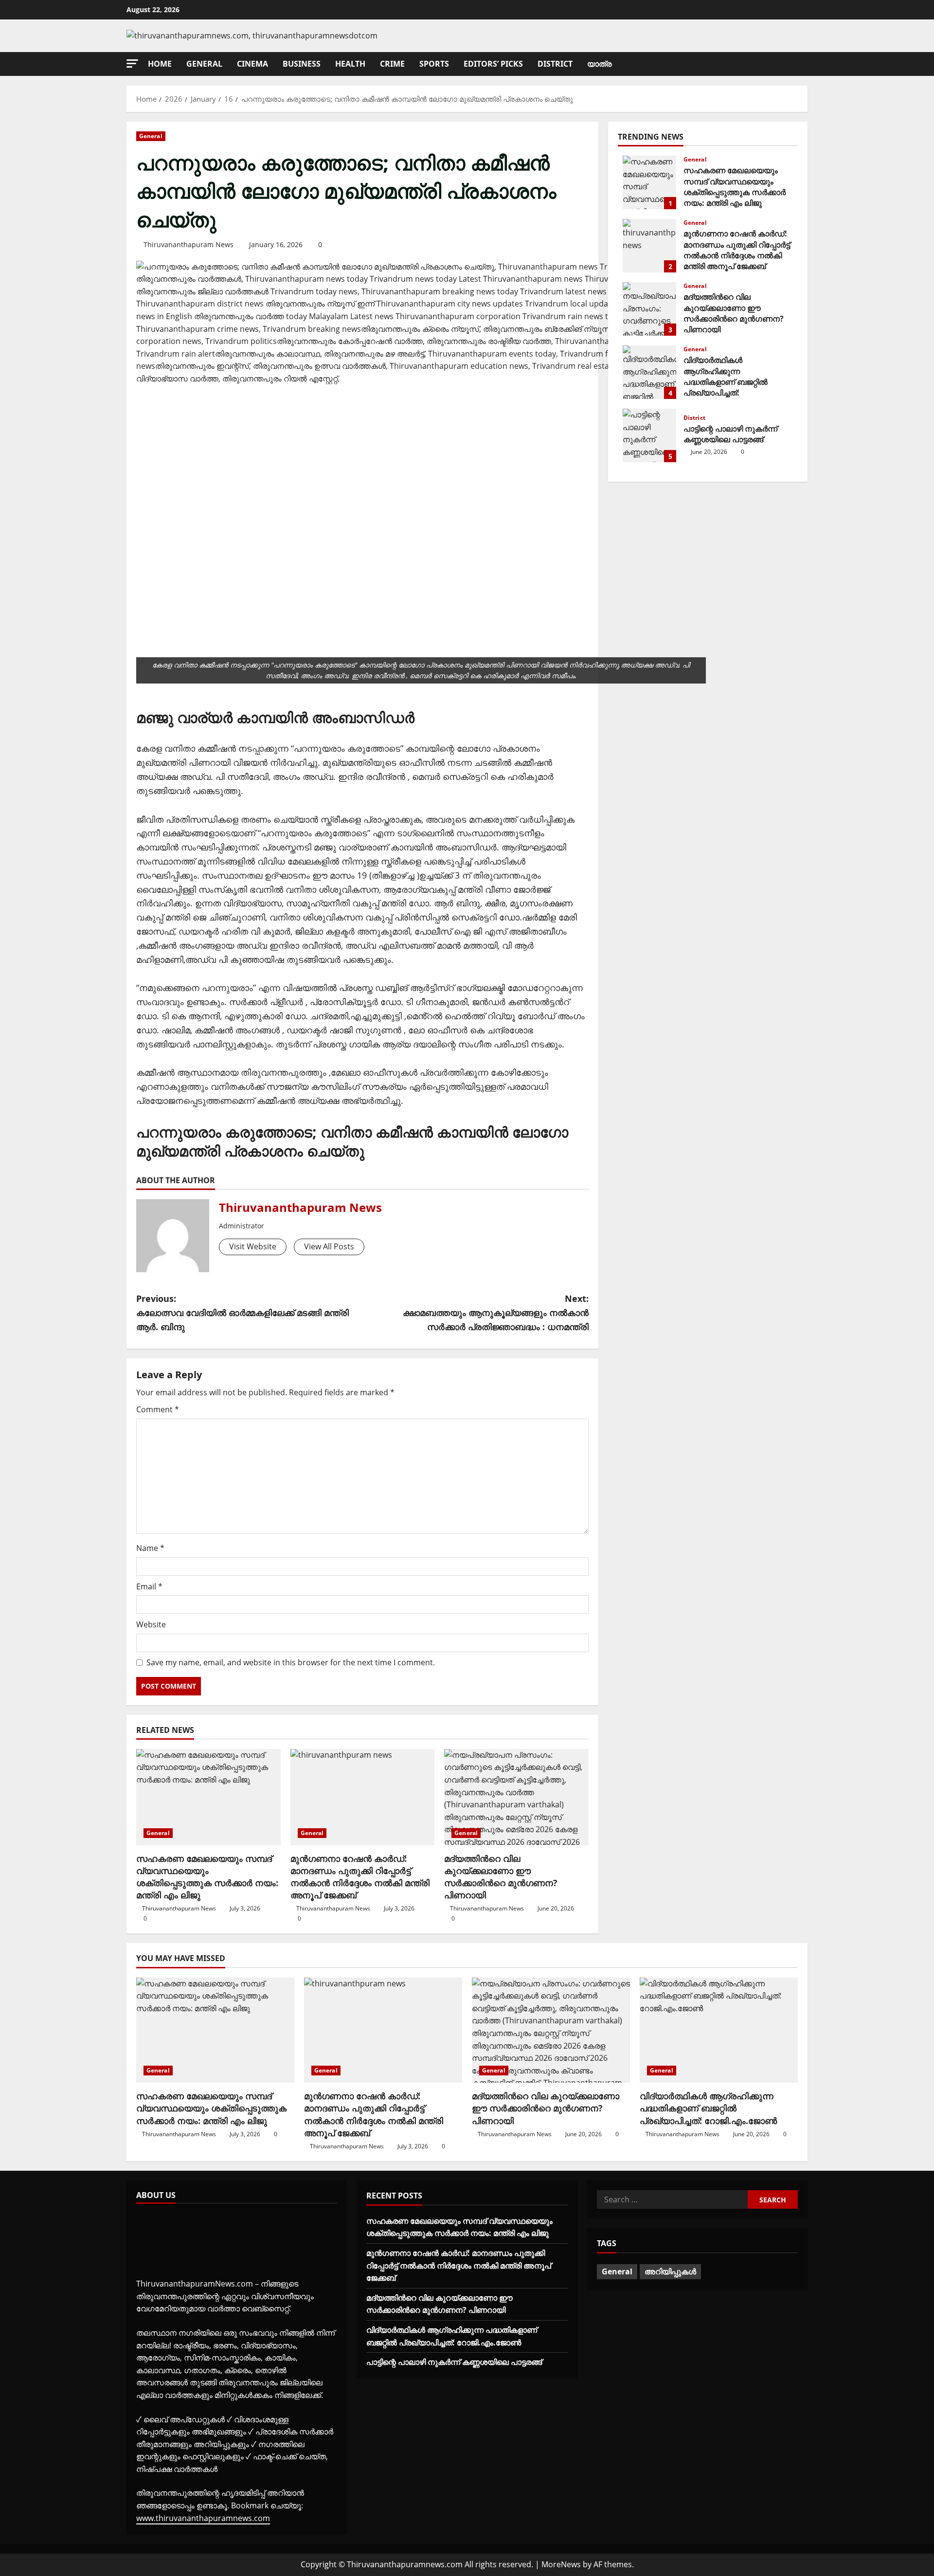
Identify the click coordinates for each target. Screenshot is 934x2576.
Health (350, 64)
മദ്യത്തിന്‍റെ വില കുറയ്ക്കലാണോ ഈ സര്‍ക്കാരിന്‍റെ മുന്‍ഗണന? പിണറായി (501, 1877)
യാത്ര (599, 64)
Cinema (252, 64)
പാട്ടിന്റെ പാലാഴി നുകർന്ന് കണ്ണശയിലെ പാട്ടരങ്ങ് (649, 435)
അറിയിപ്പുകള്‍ (670, 2271)
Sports (434, 64)
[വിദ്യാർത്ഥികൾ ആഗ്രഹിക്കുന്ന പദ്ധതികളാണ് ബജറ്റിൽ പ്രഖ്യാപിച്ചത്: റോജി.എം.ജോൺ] (719, 2030)
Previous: (242, 1313)
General (204, 64)
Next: (496, 1313)
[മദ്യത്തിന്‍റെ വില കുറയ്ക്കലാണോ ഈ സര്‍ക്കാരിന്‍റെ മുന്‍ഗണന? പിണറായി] (516, 1797)
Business (302, 64)
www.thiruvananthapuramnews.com (203, 2518)
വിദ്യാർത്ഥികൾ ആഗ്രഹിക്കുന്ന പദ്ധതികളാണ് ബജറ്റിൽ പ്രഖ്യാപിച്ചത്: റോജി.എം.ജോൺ (649, 372)
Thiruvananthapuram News (189, 244)
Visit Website (253, 1246)
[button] (132, 63)
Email (149, 1586)
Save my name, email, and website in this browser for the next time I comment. (291, 1662)
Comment (158, 1409)
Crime (392, 64)
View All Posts (329, 1246)
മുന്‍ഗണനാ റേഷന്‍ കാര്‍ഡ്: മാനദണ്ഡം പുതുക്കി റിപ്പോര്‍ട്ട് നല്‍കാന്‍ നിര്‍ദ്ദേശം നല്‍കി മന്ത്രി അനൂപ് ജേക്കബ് (360, 1877)
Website (151, 1624)
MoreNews (561, 2564)
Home (160, 64)
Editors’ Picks (493, 64)
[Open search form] (805, 64)
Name (150, 1548)
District (555, 64)
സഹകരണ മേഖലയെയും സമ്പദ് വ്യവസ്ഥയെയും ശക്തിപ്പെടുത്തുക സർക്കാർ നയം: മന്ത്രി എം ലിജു (207, 1877)
